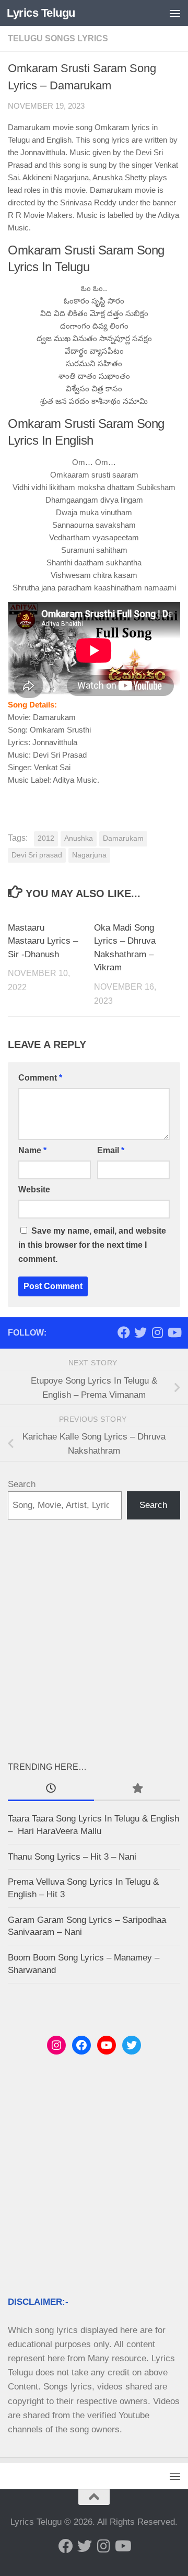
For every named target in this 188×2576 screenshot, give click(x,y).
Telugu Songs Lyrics (58, 38)
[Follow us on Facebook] (124, 1332)
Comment (40, 1078)
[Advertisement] (94, 1640)
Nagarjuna (89, 855)
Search (22, 1484)
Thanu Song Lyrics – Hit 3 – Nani (72, 1857)
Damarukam (123, 838)
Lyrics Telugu (41, 13)
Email (111, 1150)
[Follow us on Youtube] (174, 1332)
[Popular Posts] (137, 1789)
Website (34, 1190)
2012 (46, 838)
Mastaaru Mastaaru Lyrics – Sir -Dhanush (43, 941)
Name (32, 1150)
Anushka (79, 838)
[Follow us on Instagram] (157, 1332)
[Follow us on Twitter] (140, 1332)
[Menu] (175, 13)
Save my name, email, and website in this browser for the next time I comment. (92, 1245)
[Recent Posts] (51, 1789)
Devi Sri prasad (37, 855)
